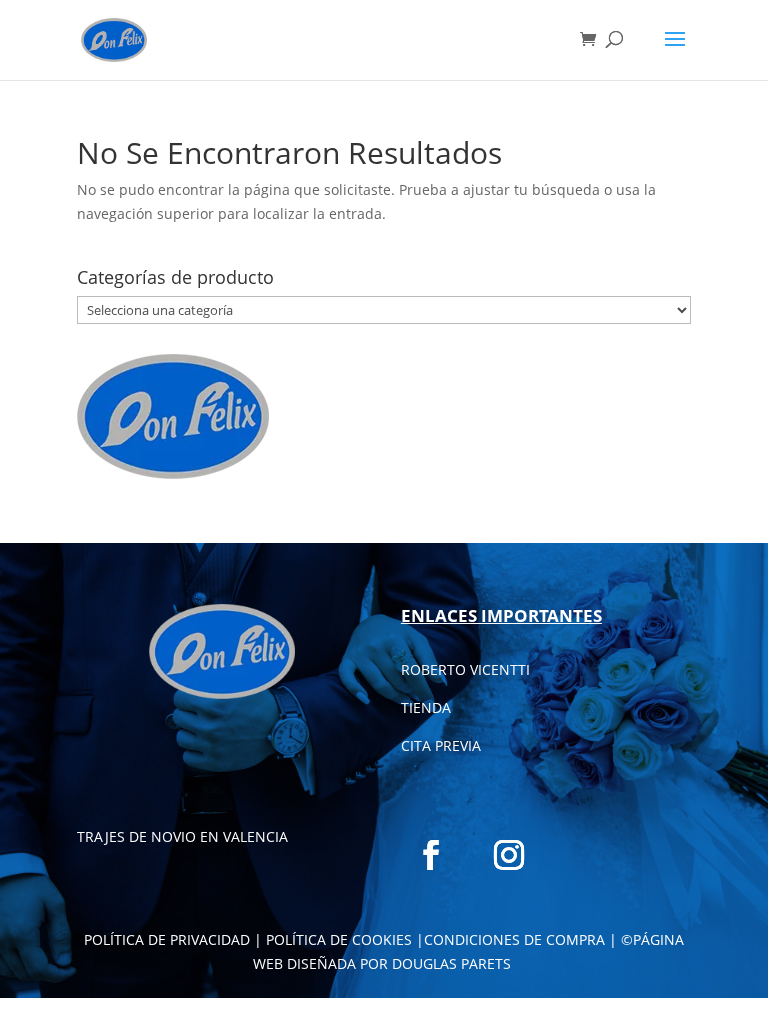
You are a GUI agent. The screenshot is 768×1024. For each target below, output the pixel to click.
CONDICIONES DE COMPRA (514, 939)
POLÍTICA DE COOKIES (339, 939)
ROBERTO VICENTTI (465, 669)
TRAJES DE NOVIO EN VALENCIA (182, 836)
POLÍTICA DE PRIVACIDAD (167, 939)
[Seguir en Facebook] (431, 855)
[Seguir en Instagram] (509, 855)
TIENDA (426, 707)
